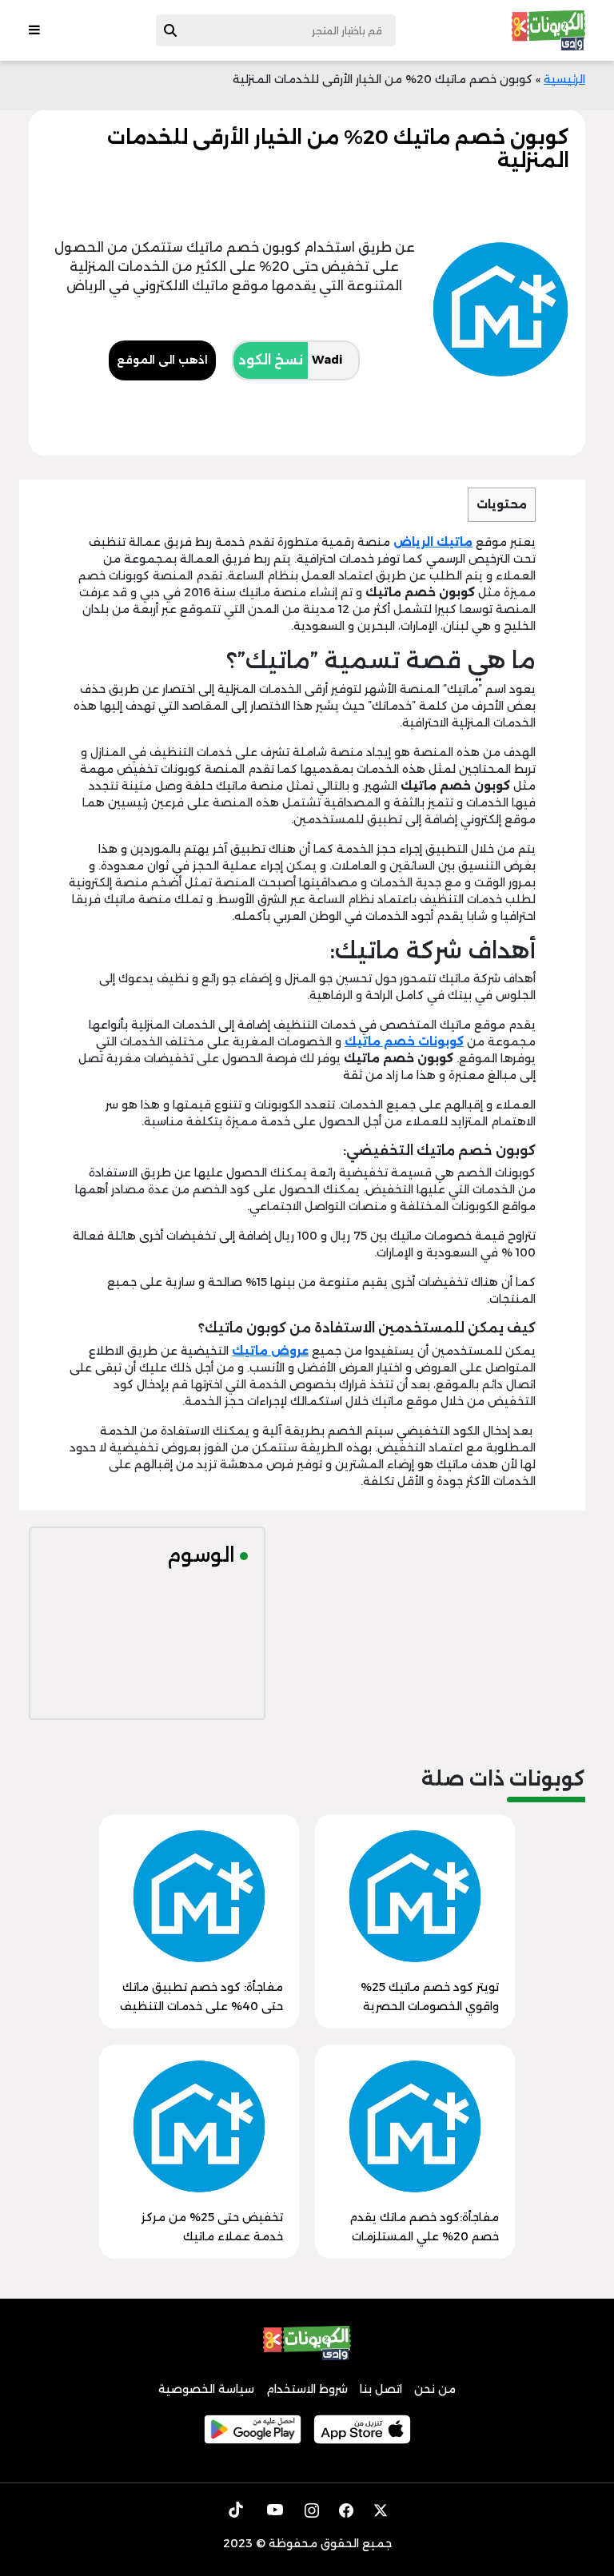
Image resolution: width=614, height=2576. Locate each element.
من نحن (435, 2389)
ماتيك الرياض (433, 542)
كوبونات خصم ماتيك (404, 1041)
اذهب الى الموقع (162, 360)
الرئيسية (564, 79)
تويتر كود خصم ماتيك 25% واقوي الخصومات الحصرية (430, 1997)
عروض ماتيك (270, 1351)
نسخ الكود (271, 360)
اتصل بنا (381, 2389)
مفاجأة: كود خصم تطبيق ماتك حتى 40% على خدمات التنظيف (201, 1997)
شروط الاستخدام (307, 2389)
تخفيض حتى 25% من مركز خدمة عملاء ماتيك (212, 2227)
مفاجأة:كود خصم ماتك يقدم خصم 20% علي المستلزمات (424, 2227)
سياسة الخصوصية (206, 2389)
